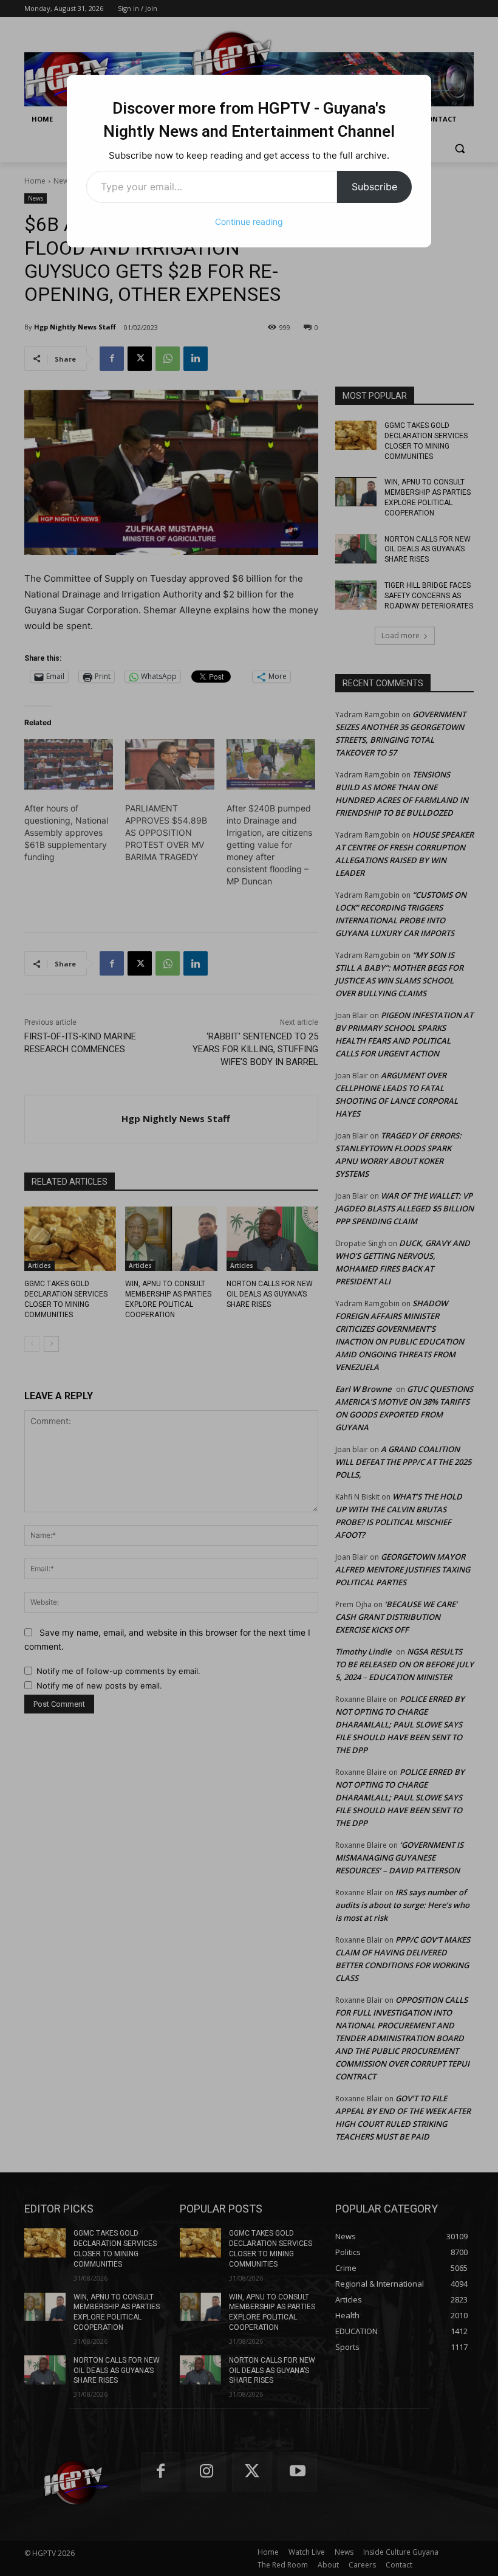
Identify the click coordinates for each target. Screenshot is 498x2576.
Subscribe (374, 187)
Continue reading (249, 222)
